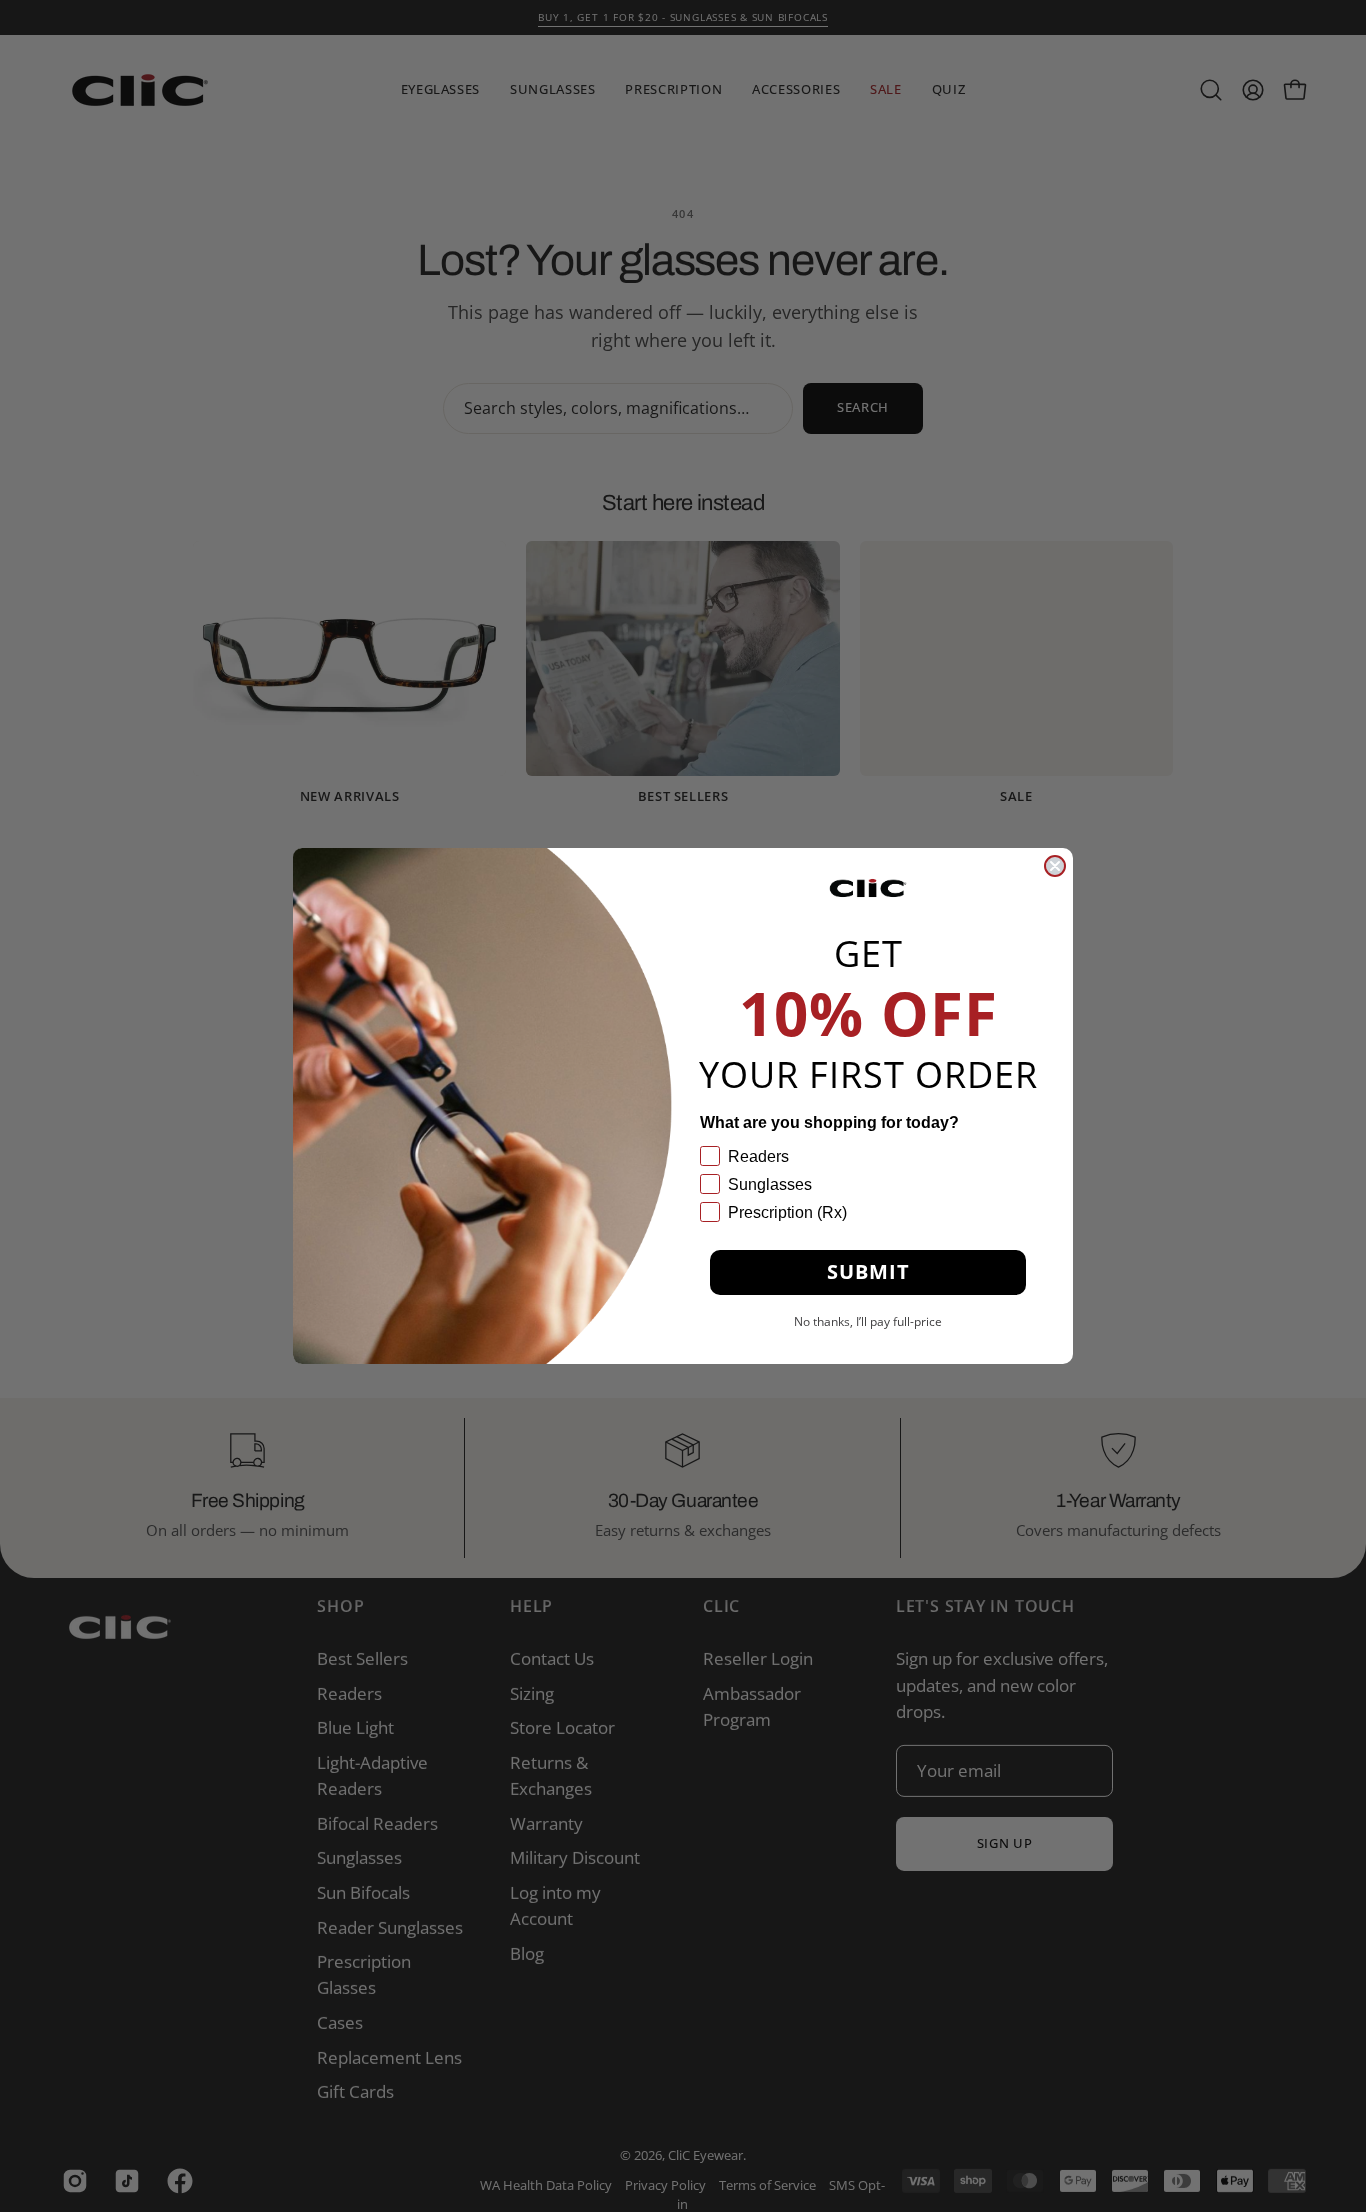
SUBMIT (868, 1271)
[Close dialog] (1055, 866)
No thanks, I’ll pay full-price (868, 1321)
